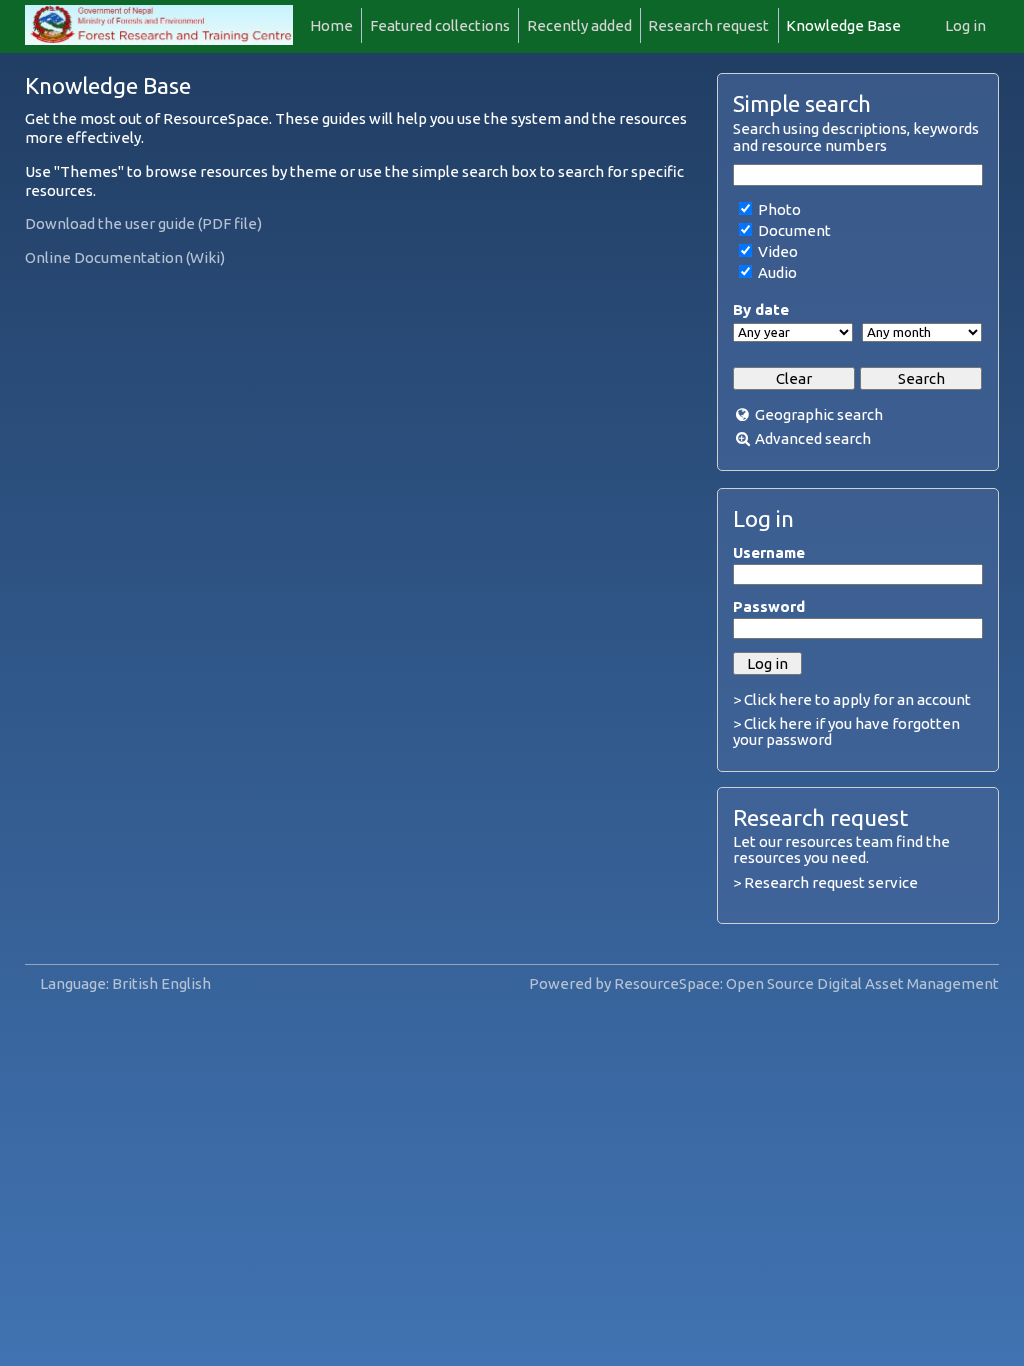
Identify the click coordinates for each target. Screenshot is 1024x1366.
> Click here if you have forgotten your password (846, 732)
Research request (708, 25)
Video (776, 251)
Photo (778, 209)
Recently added (579, 25)
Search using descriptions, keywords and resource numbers (856, 137)
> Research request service (825, 882)
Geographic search (819, 414)
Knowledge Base (843, 25)
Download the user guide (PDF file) (143, 223)
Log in (965, 25)
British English (161, 983)
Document (793, 230)
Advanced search (813, 438)
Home (331, 25)
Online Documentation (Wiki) (125, 257)
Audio (776, 272)
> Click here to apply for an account (852, 699)
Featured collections (440, 25)
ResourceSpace (667, 983)
